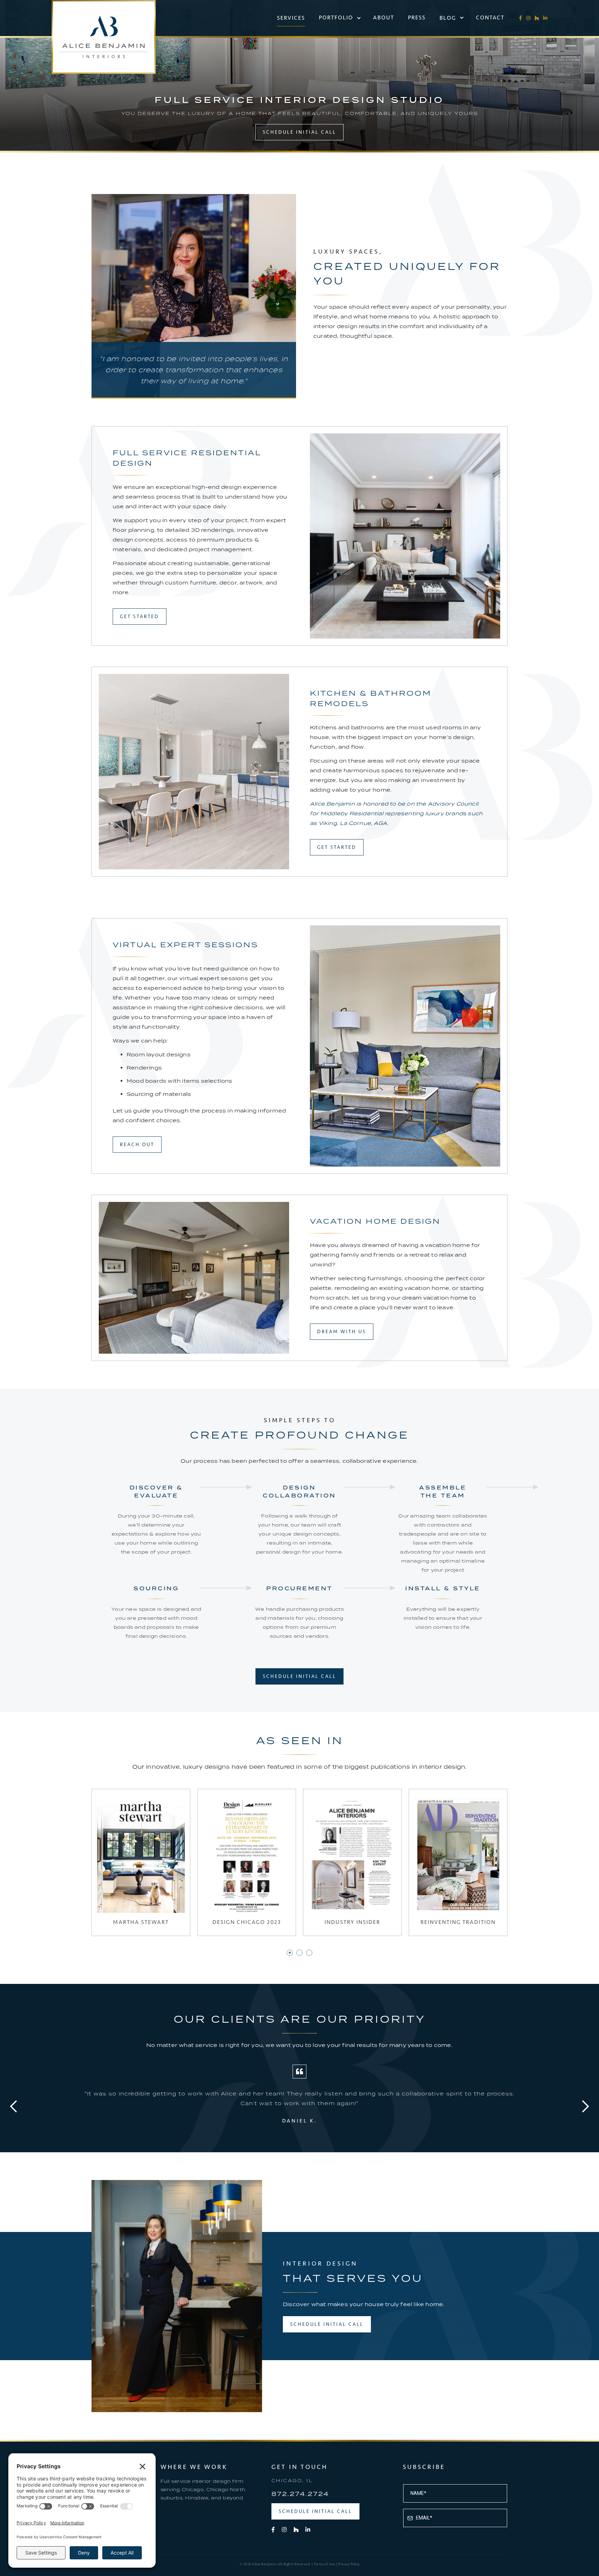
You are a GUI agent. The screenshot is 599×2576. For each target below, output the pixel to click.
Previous (14, 2107)
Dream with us (342, 1332)
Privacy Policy (349, 2564)
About (384, 17)
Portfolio (336, 17)
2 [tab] (300, 1953)
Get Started (140, 617)
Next (585, 2107)
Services (291, 18)
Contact (490, 17)
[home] (104, 37)
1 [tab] (290, 1953)
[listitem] (299, 2107)
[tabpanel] (141, 1862)
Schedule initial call (299, 132)
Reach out (137, 1145)
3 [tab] (310, 1953)
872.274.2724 (300, 2494)
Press (417, 17)
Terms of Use (324, 2564)
